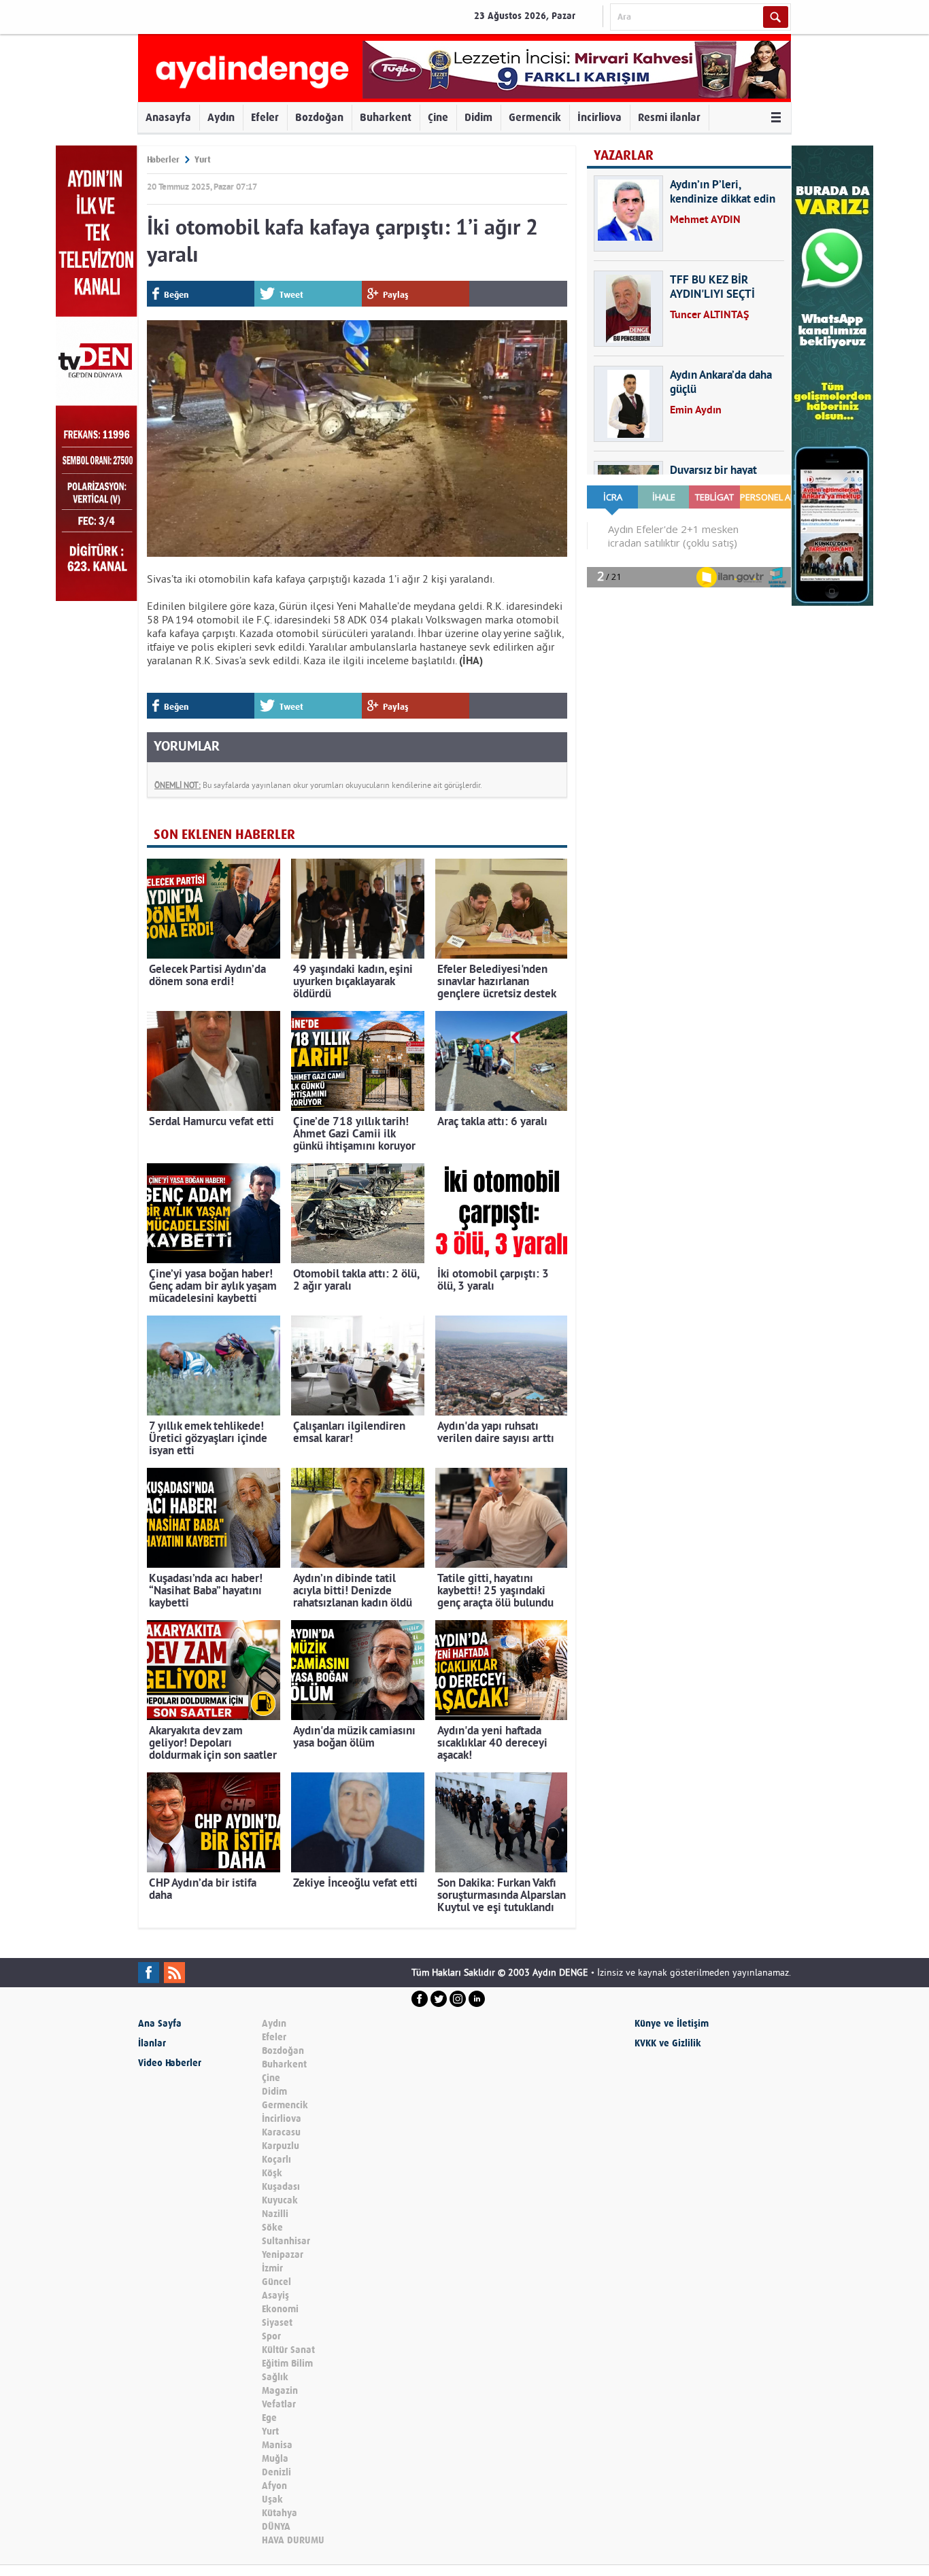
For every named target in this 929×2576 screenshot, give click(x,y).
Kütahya (280, 2513)
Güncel (276, 2282)
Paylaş (396, 295)
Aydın (221, 117)
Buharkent (386, 117)
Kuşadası (281, 2187)
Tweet (291, 295)
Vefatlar (279, 2404)
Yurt (203, 159)
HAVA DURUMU (293, 2540)
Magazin (280, 2391)
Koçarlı (276, 2160)
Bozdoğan (319, 117)
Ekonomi (280, 2309)
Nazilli (275, 2214)
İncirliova (599, 117)
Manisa (277, 2445)
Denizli (276, 2472)
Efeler (265, 117)
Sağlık (275, 2377)
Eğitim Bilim (287, 2364)
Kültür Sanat (288, 2350)
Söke (272, 2228)
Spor (271, 2336)
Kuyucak (280, 2200)
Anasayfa (168, 117)
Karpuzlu (281, 2146)
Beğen (176, 295)
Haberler (163, 159)
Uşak (272, 2500)
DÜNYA (276, 2527)
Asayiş (275, 2296)
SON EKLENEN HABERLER (224, 835)
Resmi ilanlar (669, 117)
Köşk (272, 2173)
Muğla (275, 2459)
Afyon (274, 2486)
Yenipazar (283, 2255)
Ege (269, 2418)
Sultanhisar (286, 2241)
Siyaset (277, 2323)
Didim (478, 117)
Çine (438, 117)
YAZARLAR (624, 155)
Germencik (535, 117)
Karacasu (281, 2132)
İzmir (272, 2268)
